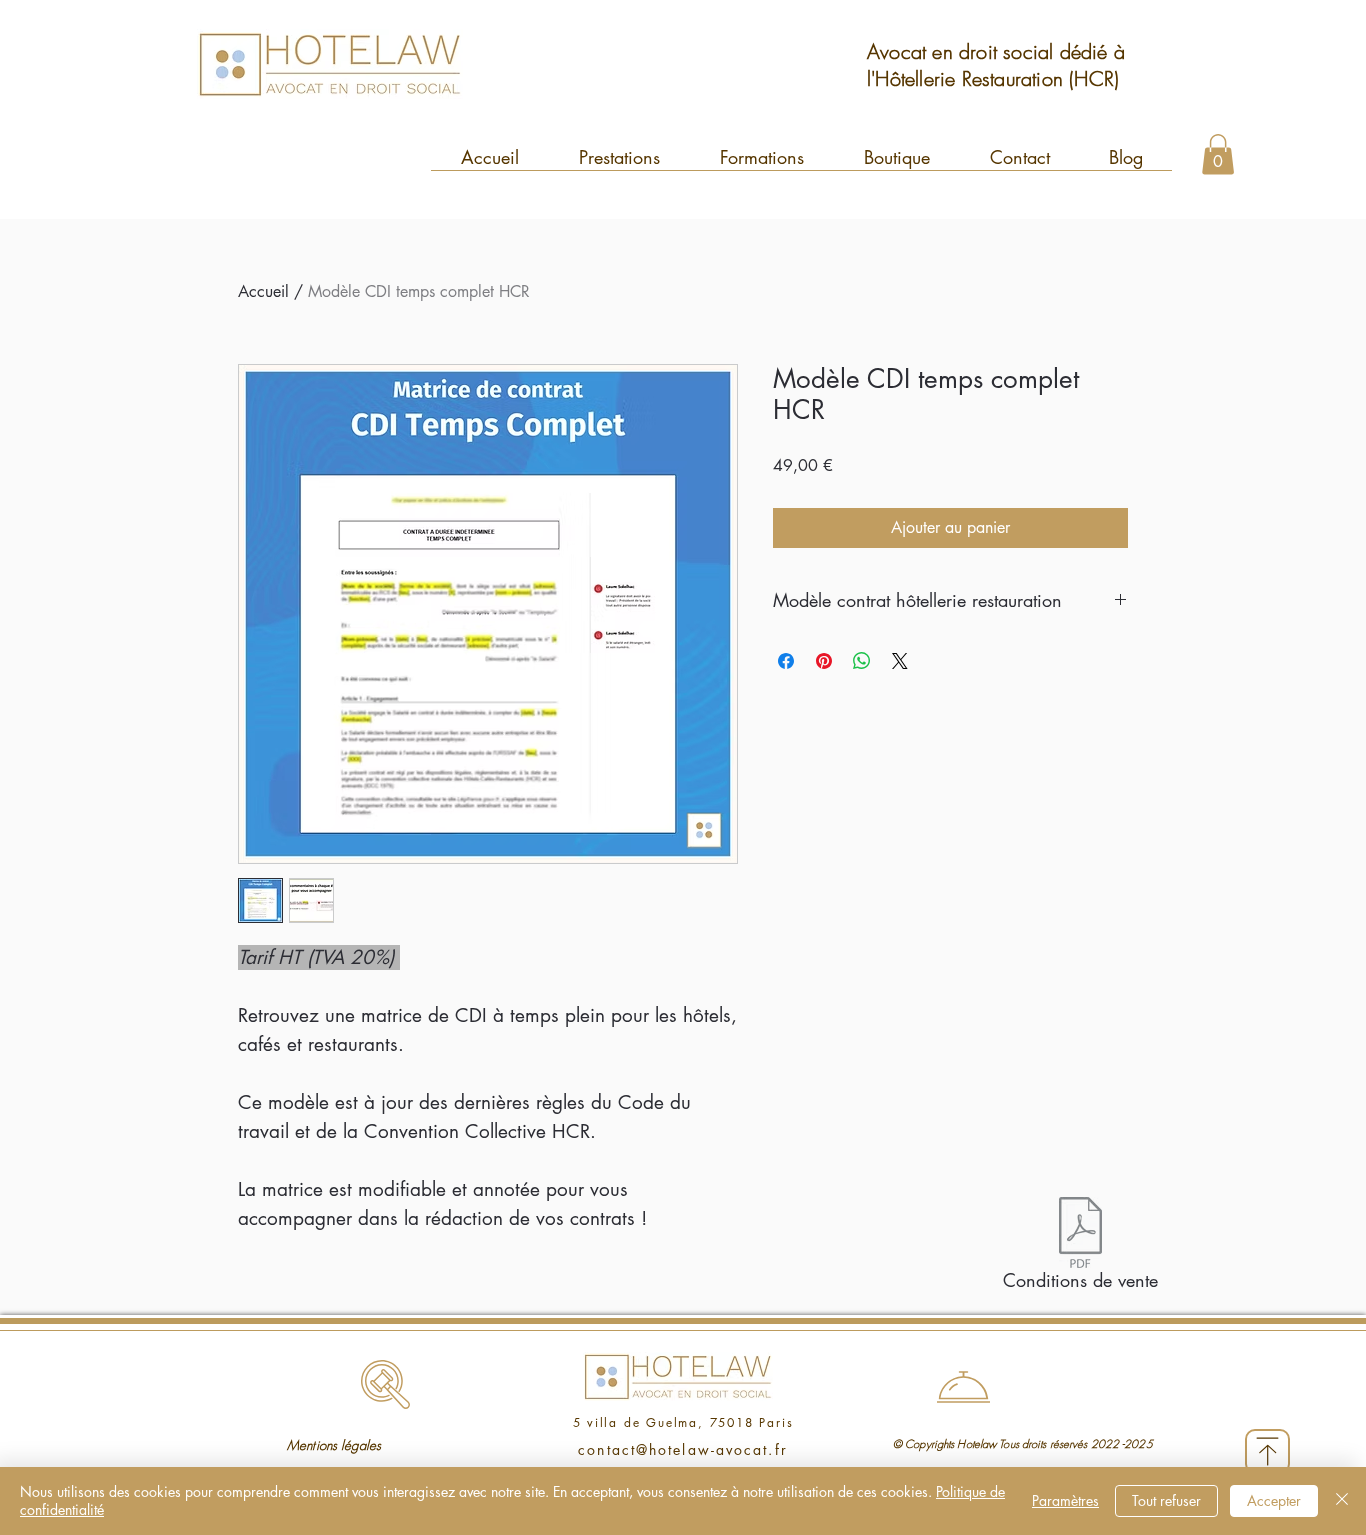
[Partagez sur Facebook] (786, 661)
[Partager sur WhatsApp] (862, 661)
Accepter (1274, 1500)
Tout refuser (1166, 1500)
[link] (1218, 154)
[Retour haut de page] (1267, 1451)
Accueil (263, 291)
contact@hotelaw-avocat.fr (683, 1449)
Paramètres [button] (1065, 1500)
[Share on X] (900, 661)
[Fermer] (1342, 1501)
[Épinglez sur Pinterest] (824, 661)
